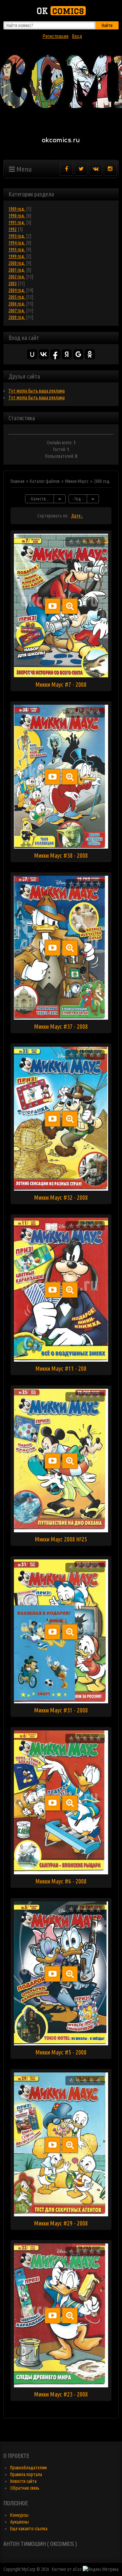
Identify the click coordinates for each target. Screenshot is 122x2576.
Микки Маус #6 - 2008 (61, 1881)
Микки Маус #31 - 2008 (61, 1710)
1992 (13, 229)
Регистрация (56, 36)
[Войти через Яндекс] (67, 354)
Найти (107, 25)
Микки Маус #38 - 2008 (61, 855)
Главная (17, 481)
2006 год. (17, 304)
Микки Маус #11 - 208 (61, 1368)
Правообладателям (28, 2468)
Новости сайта (23, 2481)
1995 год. (17, 250)
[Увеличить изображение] (70, 606)
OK (60, 11)
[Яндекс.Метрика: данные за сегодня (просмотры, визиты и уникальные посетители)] (101, 2569)
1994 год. (17, 243)
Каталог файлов (45, 481)
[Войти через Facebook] (55, 354)
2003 (13, 283)
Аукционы (19, 2522)
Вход (77, 36)
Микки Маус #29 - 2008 (61, 2223)
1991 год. (17, 222)
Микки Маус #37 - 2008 (61, 1026)
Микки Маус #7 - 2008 (61, 684)
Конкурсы (19, 2515)
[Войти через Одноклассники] (90, 354)
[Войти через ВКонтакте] (44, 354)
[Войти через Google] (78, 354)
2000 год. (17, 263)
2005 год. (17, 297)
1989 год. (17, 209)
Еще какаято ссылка (29, 2529)
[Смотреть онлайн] (53, 606)
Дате (76, 516)
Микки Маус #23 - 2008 (61, 2394)
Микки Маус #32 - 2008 (61, 1197)
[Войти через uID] (32, 354)
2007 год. (17, 311)
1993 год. (17, 236)
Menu (23, 169)
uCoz (77, 2569)
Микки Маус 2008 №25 (61, 1539)
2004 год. (17, 290)
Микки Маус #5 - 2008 (61, 2052)
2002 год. (17, 277)
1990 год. (17, 216)
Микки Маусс (77, 481)
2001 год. (17, 270)
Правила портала (26, 2474)
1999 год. (17, 256)
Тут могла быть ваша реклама (37, 391)
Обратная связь (25, 2488)
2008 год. (17, 317)
